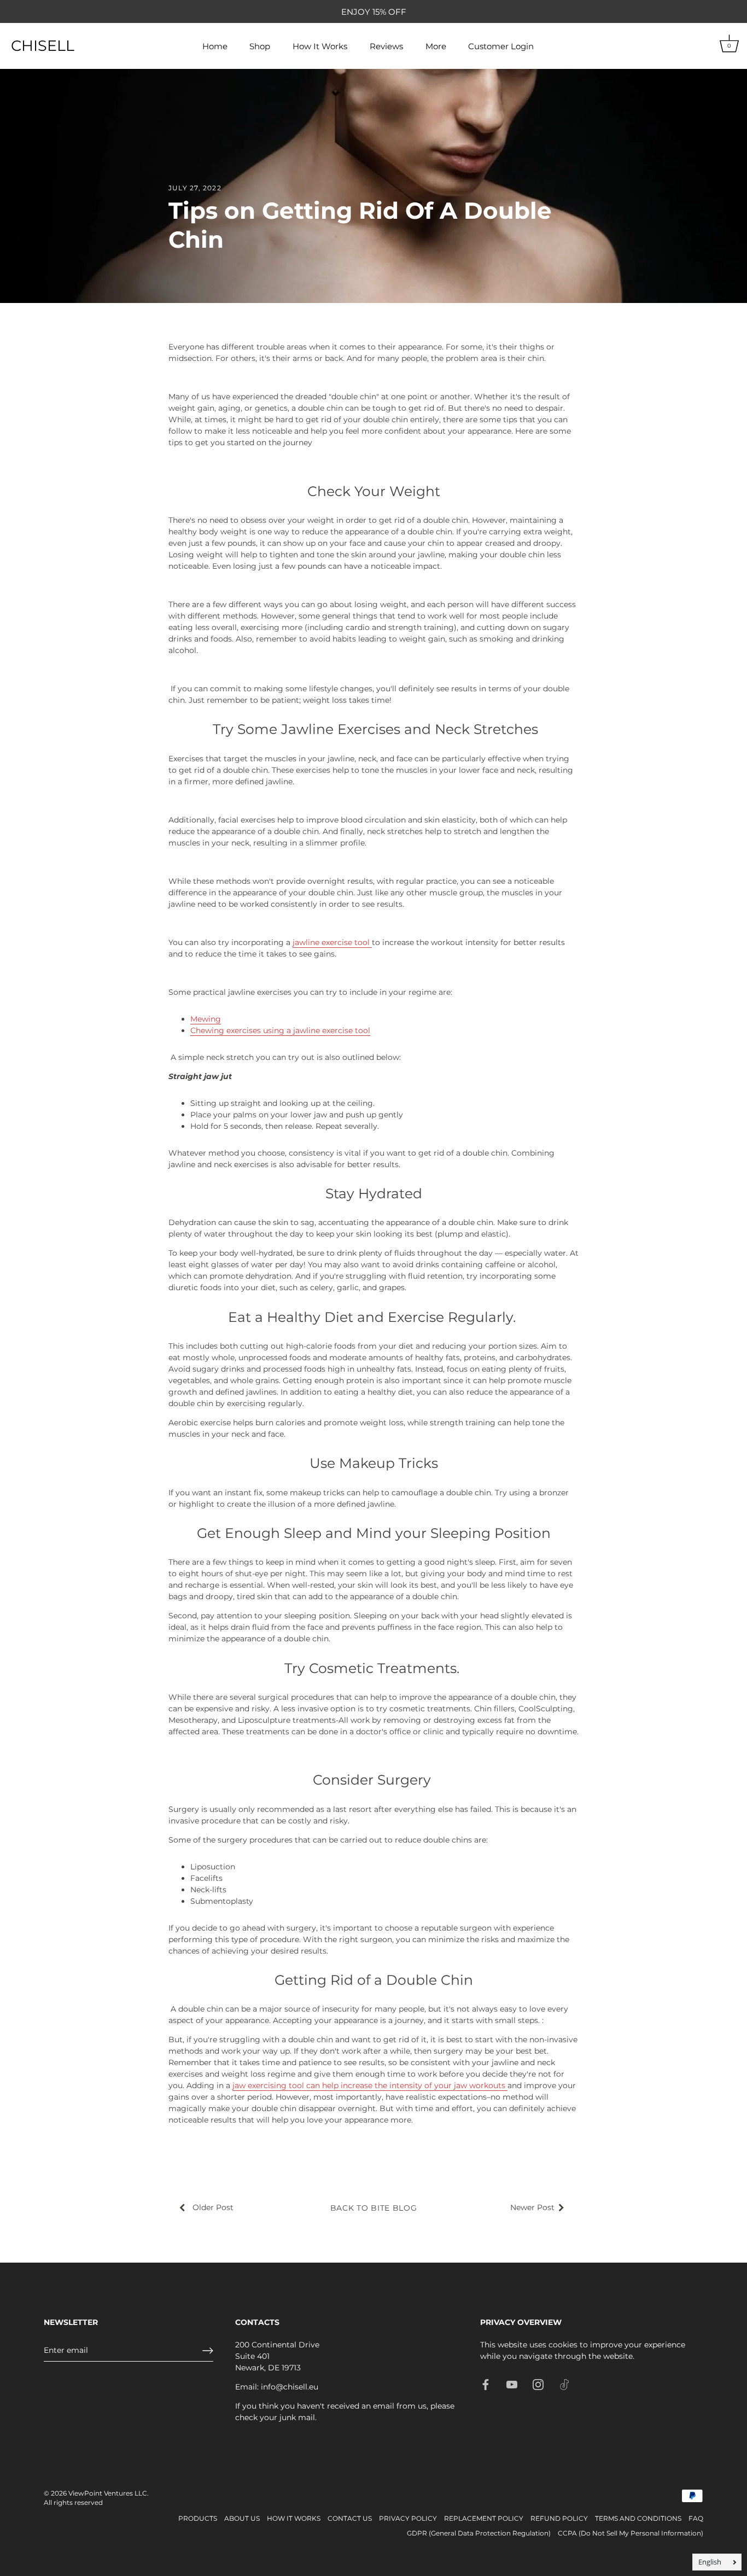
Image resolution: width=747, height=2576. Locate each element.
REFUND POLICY (559, 2518)
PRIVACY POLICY (408, 2518)
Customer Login (501, 46)
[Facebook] (486, 2384)
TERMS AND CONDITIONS (638, 2518)
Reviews (386, 46)
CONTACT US (350, 2518)
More (436, 46)
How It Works (320, 46)
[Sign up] (208, 2351)
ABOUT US (242, 2518)
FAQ (696, 2518)
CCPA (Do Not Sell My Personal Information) (631, 2533)
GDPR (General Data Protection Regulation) (479, 2533)
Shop (260, 46)
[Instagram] (538, 2384)
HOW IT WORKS (294, 2518)
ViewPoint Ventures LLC (108, 2493)
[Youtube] (512, 2384)
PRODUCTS (198, 2518)
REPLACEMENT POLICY (484, 2518)
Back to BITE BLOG (374, 2208)
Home (215, 46)
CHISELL (43, 46)
